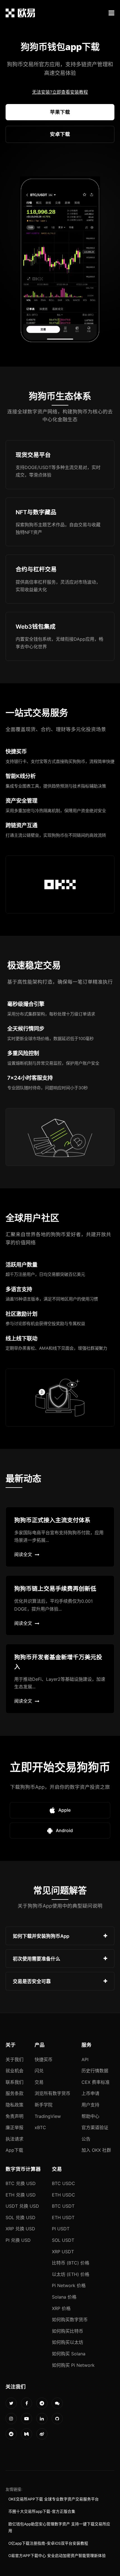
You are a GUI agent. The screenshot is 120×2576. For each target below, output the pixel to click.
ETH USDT (63, 2217)
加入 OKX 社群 (96, 2150)
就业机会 (15, 2071)
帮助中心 (90, 2116)
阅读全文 (23, 1554)
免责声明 (15, 2116)
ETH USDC (63, 2195)
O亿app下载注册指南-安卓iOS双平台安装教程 (48, 2543)
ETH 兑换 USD (21, 2195)
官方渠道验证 (95, 2127)
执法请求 (15, 2139)
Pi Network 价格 (69, 2285)
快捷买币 (44, 2059)
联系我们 (15, 2082)
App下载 (14, 2150)
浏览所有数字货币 (52, 2093)
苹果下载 (60, 112)
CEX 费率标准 (96, 2082)
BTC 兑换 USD (21, 2183)
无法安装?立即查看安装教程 (60, 92)
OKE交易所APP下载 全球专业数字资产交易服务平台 (54, 2499)
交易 (39, 2082)
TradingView (48, 2116)
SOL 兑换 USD (21, 2217)
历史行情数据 (95, 2071)
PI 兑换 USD (18, 2240)
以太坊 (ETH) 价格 (71, 2274)
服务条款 (15, 2093)
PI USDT (61, 2229)
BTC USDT (63, 2206)
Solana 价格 (64, 2297)
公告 (86, 2139)
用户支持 (90, 2105)
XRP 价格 (61, 2308)
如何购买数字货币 (70, 2320)
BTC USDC (63, 2183)
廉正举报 (15, 2127)
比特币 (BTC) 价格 (71, 2263)
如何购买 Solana (69, 2354)
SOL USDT (63, 2240)
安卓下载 (60, 134)
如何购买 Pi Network (73, 2365)
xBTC (40, 2127)
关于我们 (15, 2059)
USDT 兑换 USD (22, 2206)
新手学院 (44, 2105)
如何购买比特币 (68, 2331)
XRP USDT (63, 2252)
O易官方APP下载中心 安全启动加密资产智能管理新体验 (57, 2556)
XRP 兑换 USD (20, 2229)
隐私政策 (15, 2105)
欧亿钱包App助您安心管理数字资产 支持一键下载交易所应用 (59, 2527)
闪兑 (39, 2071)
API (85, 2059)
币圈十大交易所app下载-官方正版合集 (42, 2511)
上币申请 (90, 2093)
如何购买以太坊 (68, 2342)
